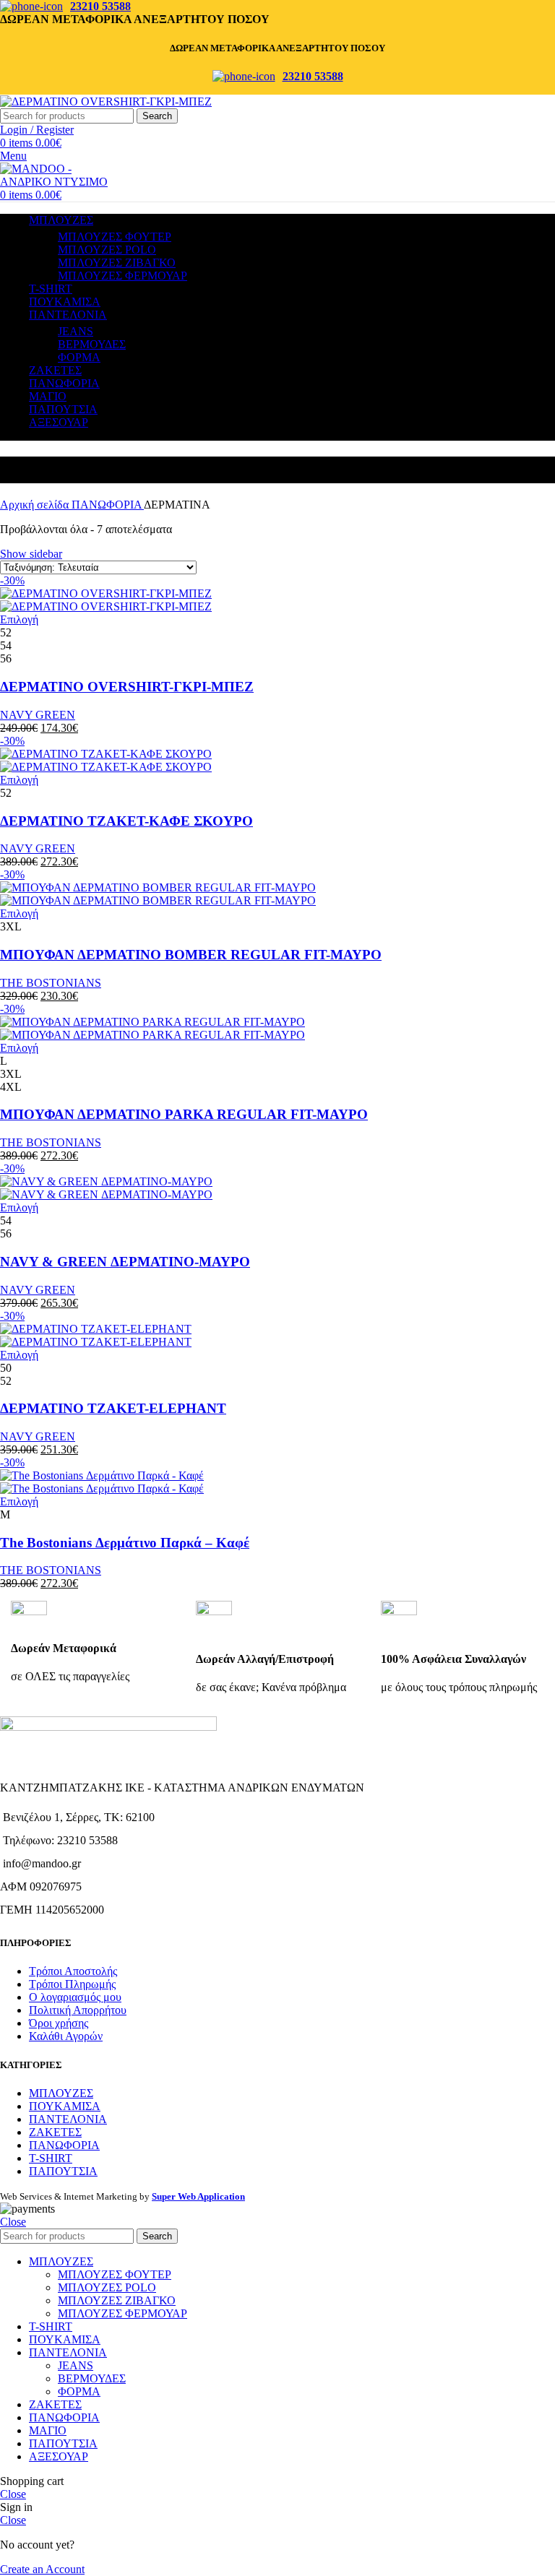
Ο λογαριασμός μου (75, 1997)
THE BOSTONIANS (51, 983)
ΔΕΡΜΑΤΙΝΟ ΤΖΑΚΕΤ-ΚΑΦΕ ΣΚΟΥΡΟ (126, 821)
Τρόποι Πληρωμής (72, 1984)
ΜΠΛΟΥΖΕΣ (61, 2093)
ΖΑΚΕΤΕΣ (55, 2132)
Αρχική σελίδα (36, 505)
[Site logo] (106, 101)
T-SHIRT (51, 2158)
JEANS (76, 331)
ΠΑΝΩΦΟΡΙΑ (108, 505)
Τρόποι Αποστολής (73, 1971)
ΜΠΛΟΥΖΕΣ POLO (107, 250)
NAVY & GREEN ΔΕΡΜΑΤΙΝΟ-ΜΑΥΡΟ (125, 1262)
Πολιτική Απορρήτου (78, 2010)
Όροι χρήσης (59, 2023)
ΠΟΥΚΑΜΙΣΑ (65, 2106)
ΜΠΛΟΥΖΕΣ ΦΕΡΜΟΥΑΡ (122, 276)
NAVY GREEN (38, 715)
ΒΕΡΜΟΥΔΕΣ (92, 344)
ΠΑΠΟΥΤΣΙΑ (63, 2171)
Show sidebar (31, 554)
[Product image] (106, 606)
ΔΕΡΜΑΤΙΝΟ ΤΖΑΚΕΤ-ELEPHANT (113, 1408)
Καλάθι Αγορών (66, 2036)
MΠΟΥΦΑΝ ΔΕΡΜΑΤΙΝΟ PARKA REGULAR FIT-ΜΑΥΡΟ (184, 1114)
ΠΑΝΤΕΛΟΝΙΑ (68, 2119)
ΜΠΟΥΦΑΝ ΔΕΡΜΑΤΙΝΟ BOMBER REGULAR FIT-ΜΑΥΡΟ (191, 955)
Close (13, 2222)
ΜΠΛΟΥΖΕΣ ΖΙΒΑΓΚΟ (117, 263)
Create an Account (42, 2569)
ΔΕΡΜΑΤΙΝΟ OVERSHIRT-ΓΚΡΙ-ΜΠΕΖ (127, 687)
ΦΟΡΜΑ (79, 357)
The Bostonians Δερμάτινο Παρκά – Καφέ (125, 1543)
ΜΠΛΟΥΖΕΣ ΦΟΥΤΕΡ (115, 237)
